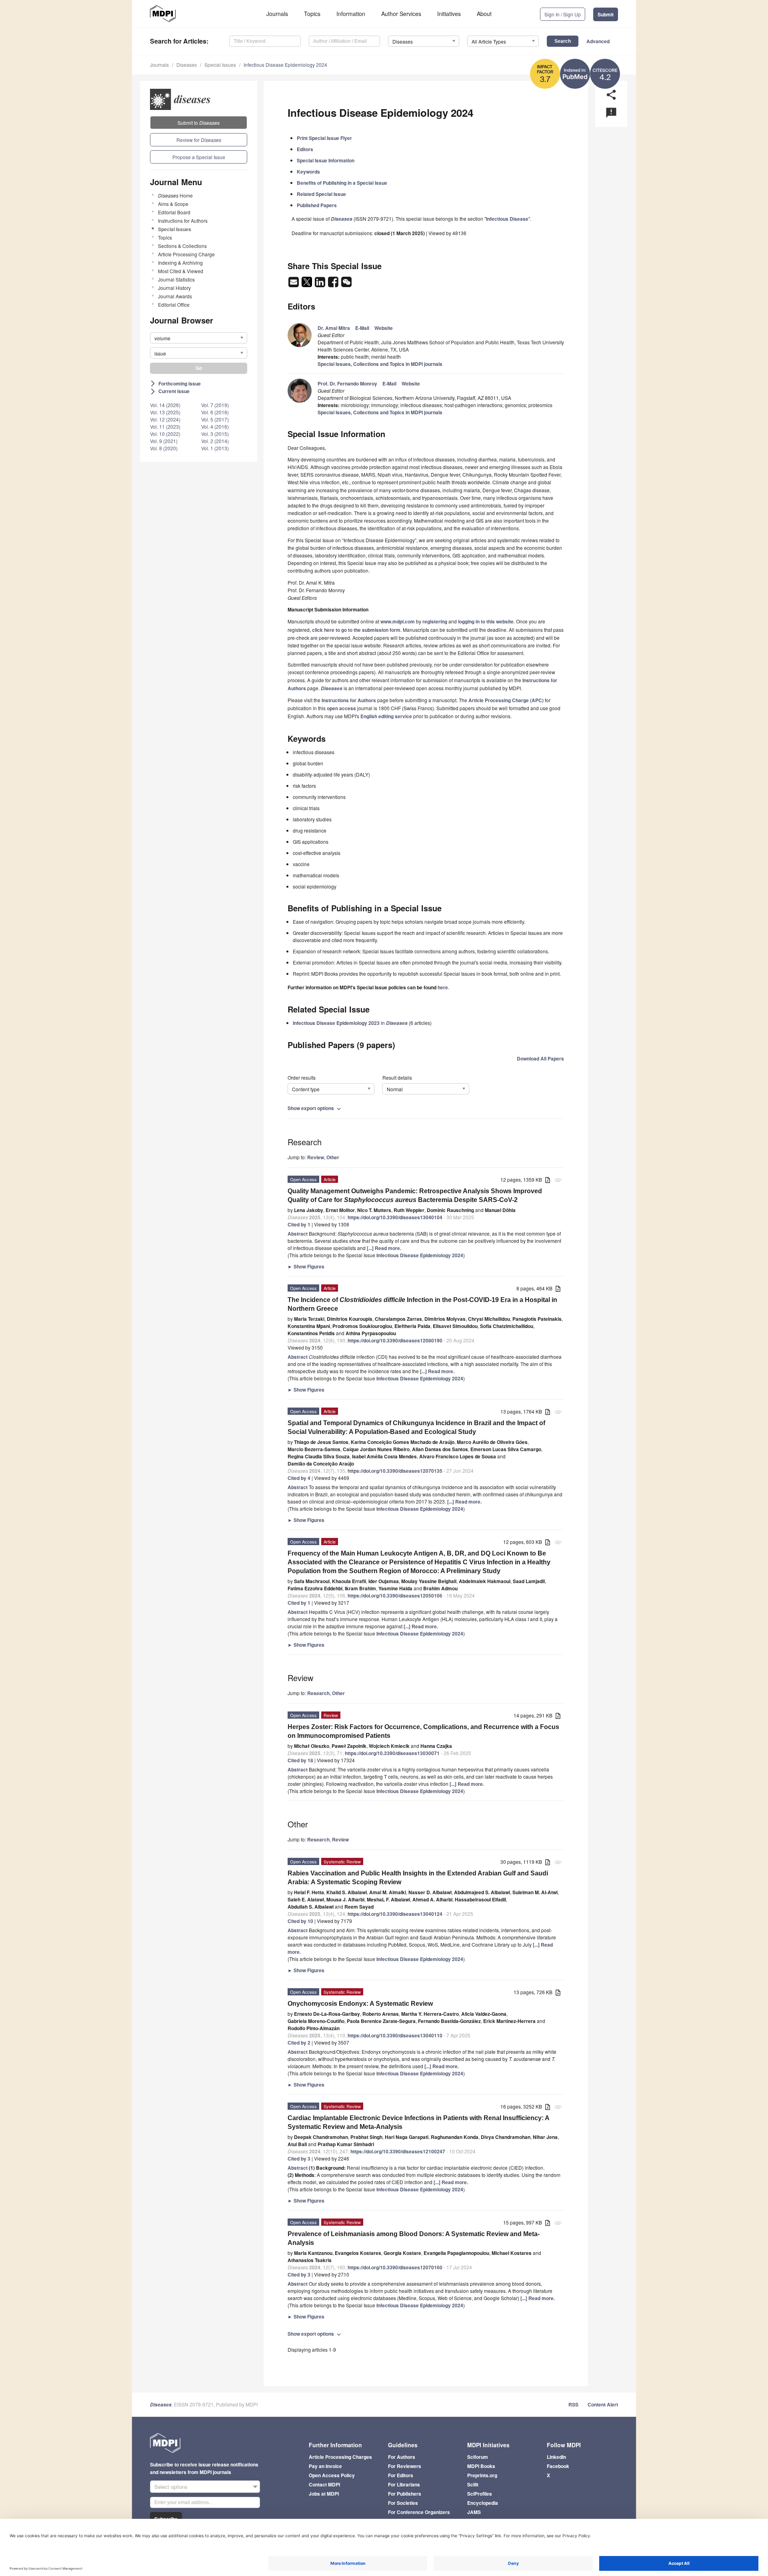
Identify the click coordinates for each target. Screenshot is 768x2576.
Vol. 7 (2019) (215, 405)
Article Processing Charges (340, 2457)
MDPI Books (481, 2466)
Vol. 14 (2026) (165, 405)
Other (333, 1157)
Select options (171, 2487)
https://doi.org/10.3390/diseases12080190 (395, 1340)
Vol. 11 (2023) (165, 426)
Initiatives (449, 14)
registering (435, 621)
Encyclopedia (483, 2503)
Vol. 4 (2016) (215, 426)
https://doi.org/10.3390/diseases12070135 (395, 1471)
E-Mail (362, 328)
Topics (312, 14)
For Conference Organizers (419, 2512)
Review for (199, 140)
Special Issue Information (326, 160)
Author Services (401, 14)
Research (318, 1693)
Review (316, 1157)
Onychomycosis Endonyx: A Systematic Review (360, 2004)
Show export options (315, 1108)
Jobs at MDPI (324, 2494)
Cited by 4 (299, 1478)
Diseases (187, 65)
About (484, 14)
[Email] (294, 284)
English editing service (386, 716)
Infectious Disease (507, 219)
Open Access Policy (332, 2475)
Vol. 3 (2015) (215, 434)
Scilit (473, 2484)
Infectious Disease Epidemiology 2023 (336, 1023)
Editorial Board (174, 212)
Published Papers (317, 205)
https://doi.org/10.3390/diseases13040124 (395, 1914)
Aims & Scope (173, 204)
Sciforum (478, 2457)
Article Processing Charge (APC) (506, 700)
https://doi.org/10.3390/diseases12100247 (398, 2151)
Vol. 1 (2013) (215, 448)
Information (351, 14)
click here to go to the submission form (356, 630)
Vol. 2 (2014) (215, 441)
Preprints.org (482, 2475)
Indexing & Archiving (180, 263)
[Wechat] (346, 284)
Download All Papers (540, 1058)
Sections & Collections (182, 246)
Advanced (598, 41)
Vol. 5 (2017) (215, 419)
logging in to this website (486, 621)
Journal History (174, 288)
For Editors (401, 2475)
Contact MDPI (324, 2484)
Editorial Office (174, 305)
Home (175, 195)
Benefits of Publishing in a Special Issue (342, 183)
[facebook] (334, 284)
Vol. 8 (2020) (164, 448)
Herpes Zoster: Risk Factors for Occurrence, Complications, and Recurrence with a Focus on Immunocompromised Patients (423, 1731)
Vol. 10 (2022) (165, 434)
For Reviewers (405, 2466)
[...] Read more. (384, 1248)
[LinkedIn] (321, 284)
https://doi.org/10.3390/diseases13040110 (395, 2035)
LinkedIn (556, 2457)
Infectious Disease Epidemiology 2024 (285, 65)
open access (341, 708)
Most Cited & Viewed (181, 271)
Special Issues (220, 65)
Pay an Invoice (325, 2466)
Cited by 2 (299, 2043)
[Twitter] (307, 284)
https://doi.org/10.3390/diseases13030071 (392, 1753)
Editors (305, 149)
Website (384, 328)
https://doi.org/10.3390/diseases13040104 (395, 1217)
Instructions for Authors (183, 221)
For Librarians (404, 2484)
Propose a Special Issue (199, 157)
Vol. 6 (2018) (215, 412)
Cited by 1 (299, 1224)
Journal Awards (175, 296)
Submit (606, 14)
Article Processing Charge (186, 254)
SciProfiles (480, 2494)
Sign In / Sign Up (563, 14)
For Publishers (405, 2494)
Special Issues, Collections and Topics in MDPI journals (380, 364)
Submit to (199, 123)
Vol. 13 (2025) (165, 412)
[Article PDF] (548, 1180)
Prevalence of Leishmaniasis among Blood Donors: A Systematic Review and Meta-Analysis (414, 2238)
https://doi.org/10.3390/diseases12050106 (395, 1596)
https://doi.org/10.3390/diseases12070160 (395, 2267)
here (443, 987)
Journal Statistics (176, 279)
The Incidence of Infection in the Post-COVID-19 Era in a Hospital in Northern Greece (422, 1304)
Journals (277, 14)
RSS (573, 2404)
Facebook (558, 2466)
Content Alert (603, 2404)
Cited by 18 (300, 1760)
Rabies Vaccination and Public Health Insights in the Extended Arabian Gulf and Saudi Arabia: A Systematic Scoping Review (418, 1878)
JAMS (474, 2512)
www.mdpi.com (398, 621)
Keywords (308, 172)
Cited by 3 (299, 2159)
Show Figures (306, 1266)
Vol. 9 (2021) (164, 441)
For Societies (403, 2503)
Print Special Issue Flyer (324, 138)
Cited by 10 (300, 1921)
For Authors (402, 2457)
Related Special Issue (321, 194)
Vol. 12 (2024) (165, 419)
